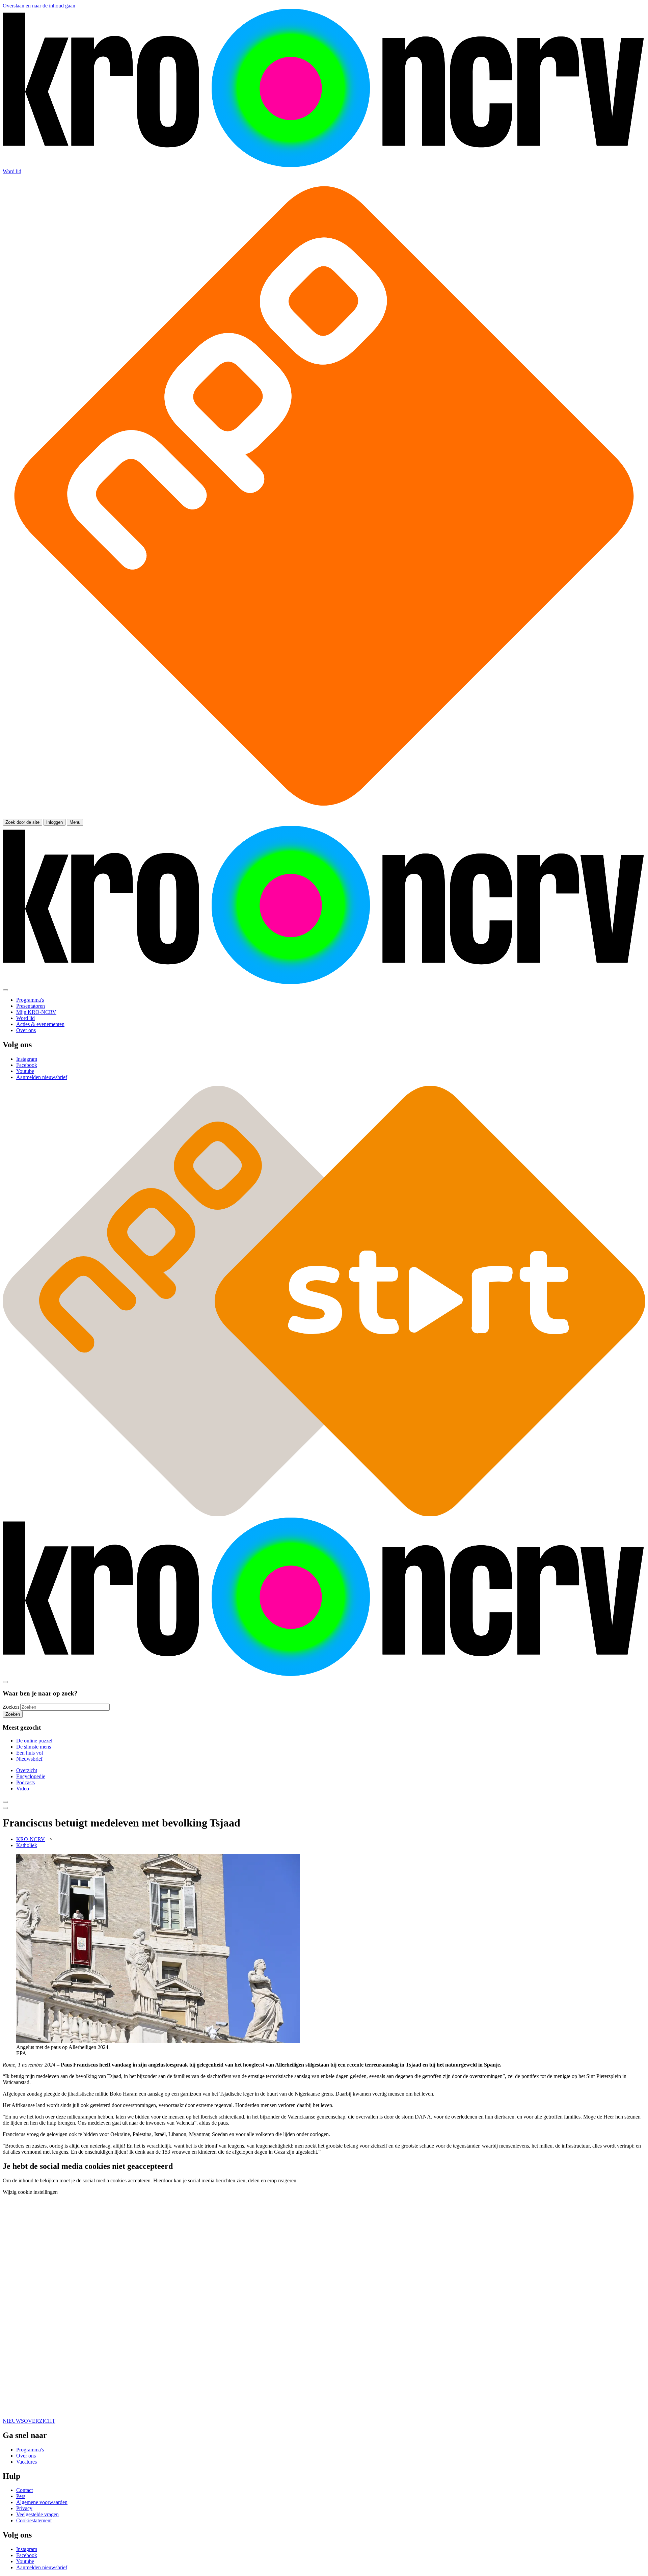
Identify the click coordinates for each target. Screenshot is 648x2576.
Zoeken (11, 1707)
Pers (21, 2496)
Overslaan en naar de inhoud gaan (39, 6)
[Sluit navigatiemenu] (5, 990)
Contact (24, 2490)
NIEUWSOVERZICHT (29, 2421)
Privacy (24, 2508)
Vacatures (26, 2462)
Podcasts (25, 1782)
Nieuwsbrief (29, 1759)
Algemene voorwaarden (42, 2502)
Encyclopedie (31, 1776)
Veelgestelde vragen (37, 2514)
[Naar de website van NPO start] (324, 816)
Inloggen (55, 822)
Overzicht (27, 1770)
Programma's (30, 2450)
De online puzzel (34, 1741)
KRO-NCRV (31, 1839)
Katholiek (27, 1845)
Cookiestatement (34, 2520)
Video (23, 1789)
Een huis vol (30, 1753)
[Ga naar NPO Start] (324, 1514)
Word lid (12, 171)
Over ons (26, 2456)
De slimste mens (34, 1747)
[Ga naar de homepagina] (324, 165)
